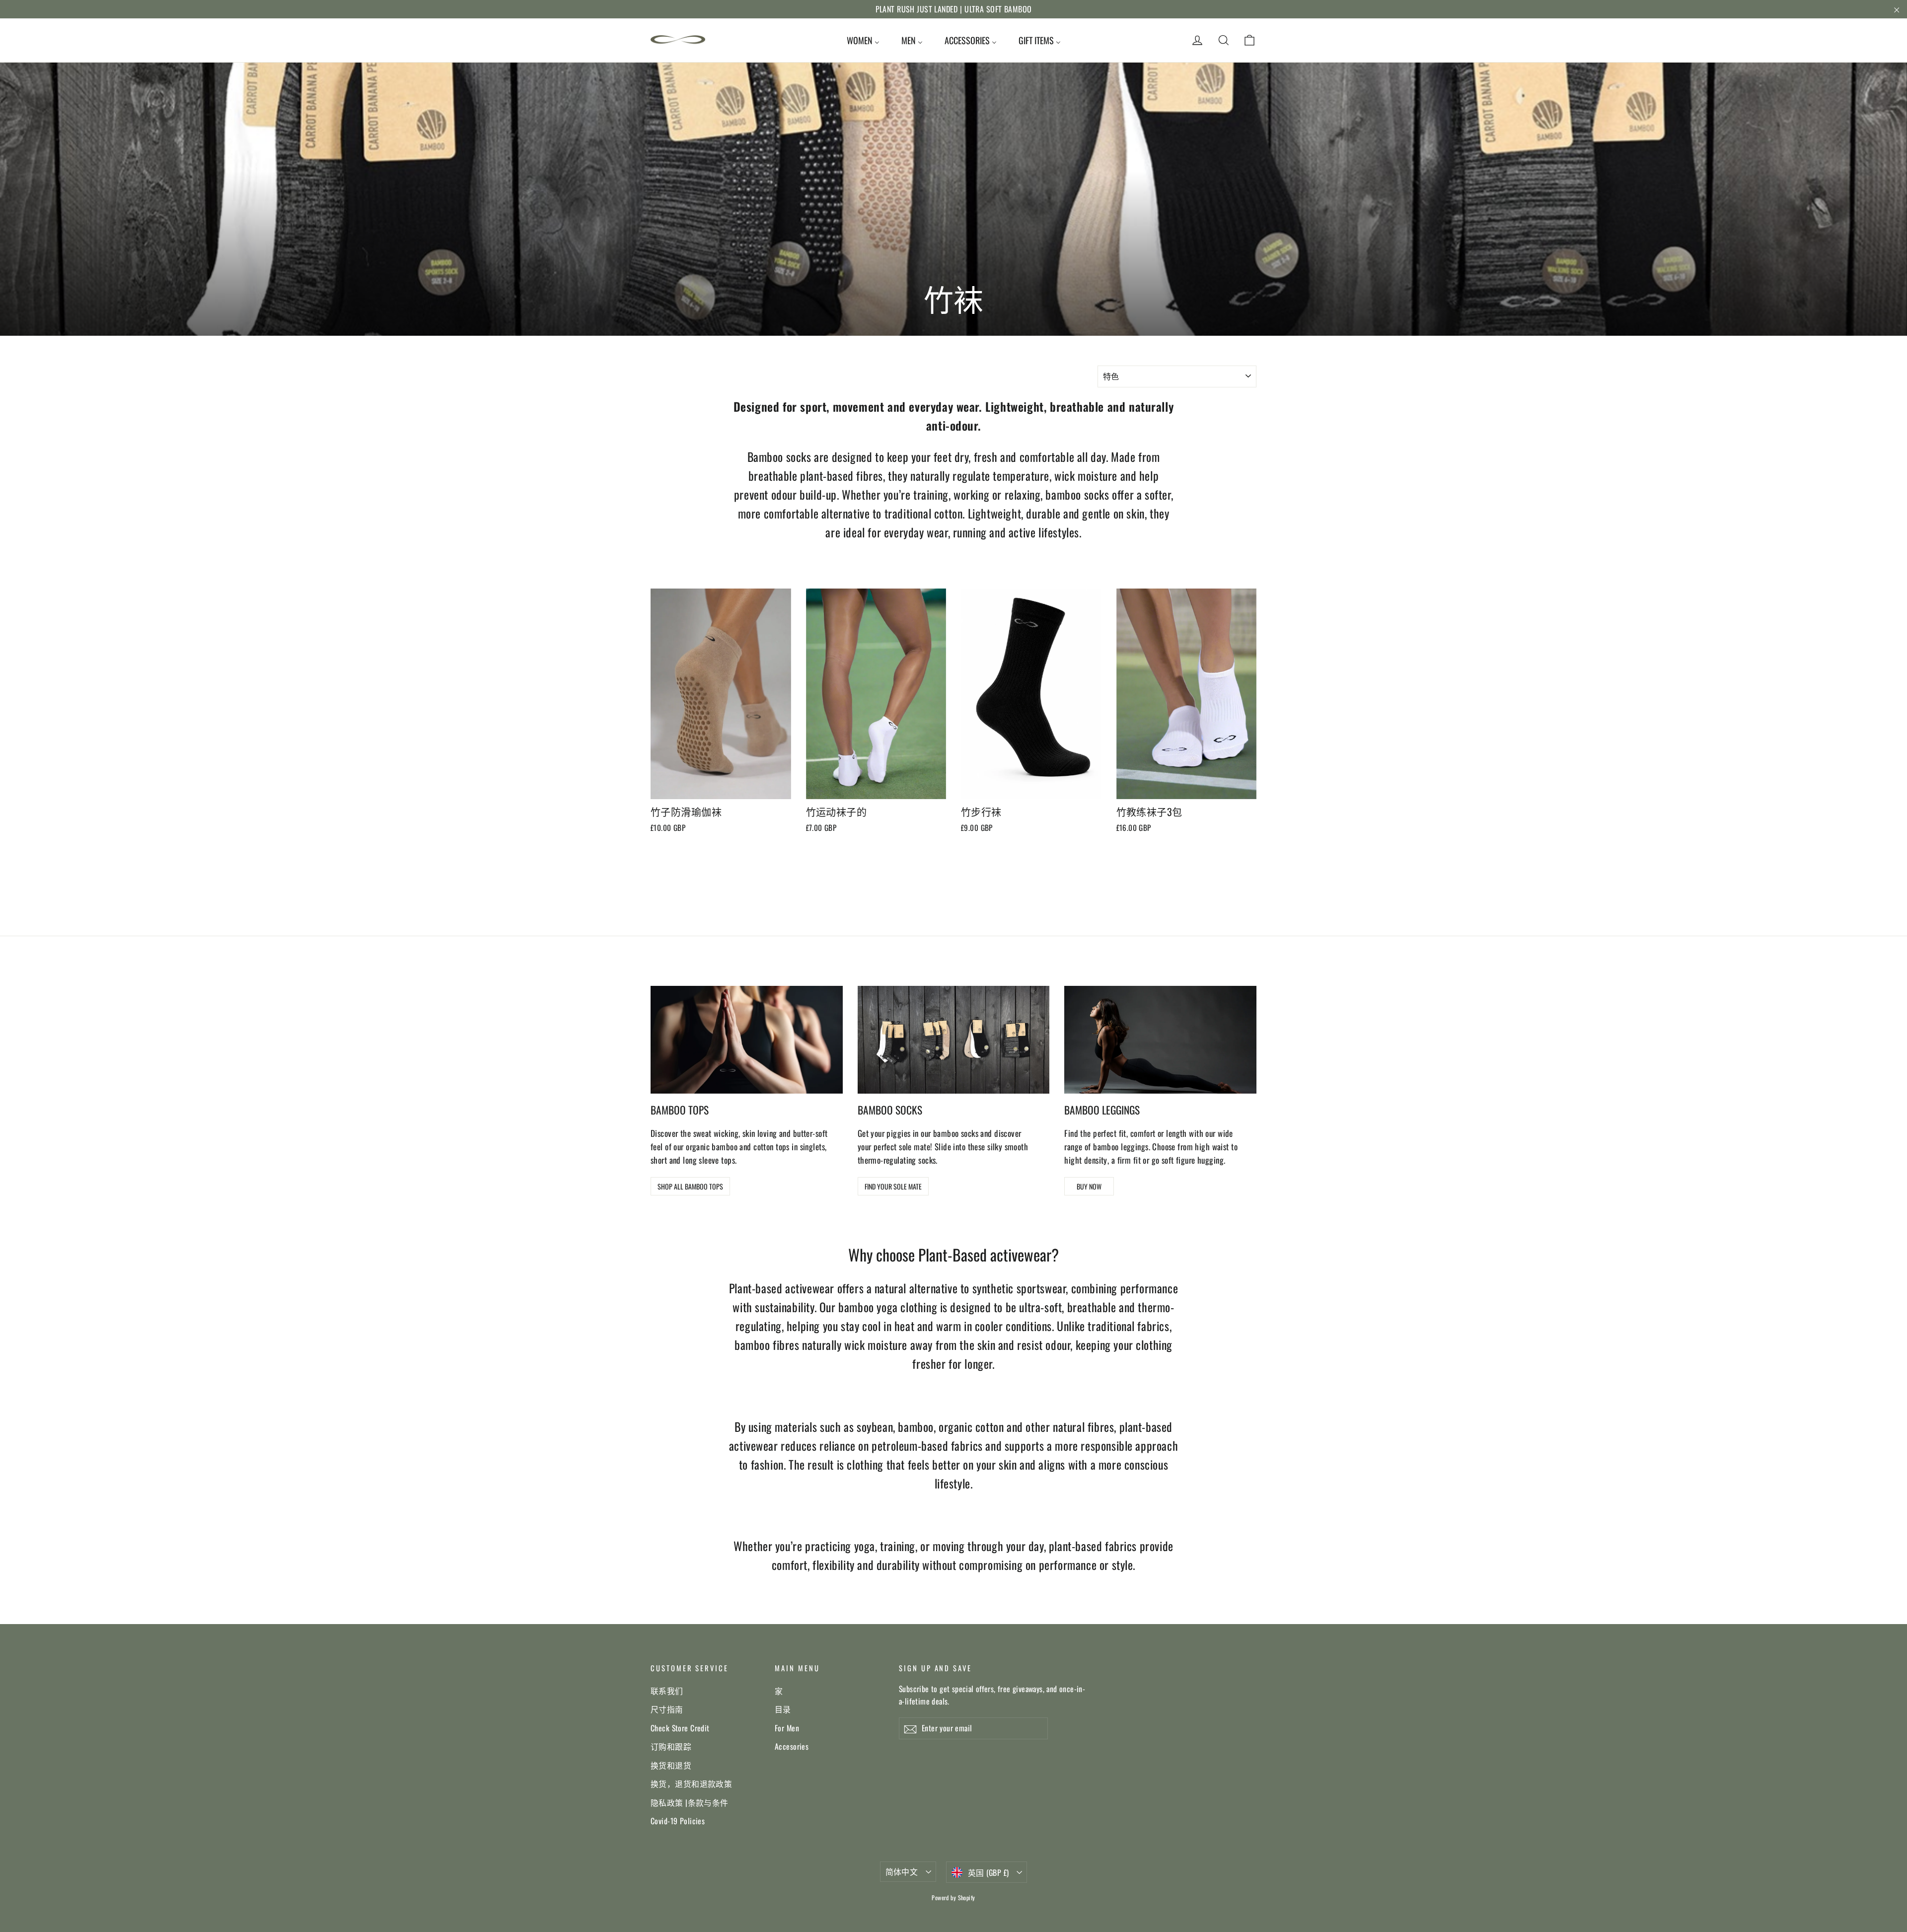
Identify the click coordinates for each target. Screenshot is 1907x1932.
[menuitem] (863, 40)
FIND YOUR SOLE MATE (893, 1186)
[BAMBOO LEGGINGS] (1160, 1040)
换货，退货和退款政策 (691, 1783)
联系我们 (667, 1691)
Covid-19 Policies (678, 1821)
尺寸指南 (667, 1709)
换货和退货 (671, 1765)
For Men (787, 1728)
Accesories (792, 1746)
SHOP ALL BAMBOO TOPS (690, 1186)
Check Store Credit (680, 1728)
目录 (783, 1709)
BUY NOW (1089, 1186)
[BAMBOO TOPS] (747, 1040)
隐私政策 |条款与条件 (690, 1802)
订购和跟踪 (671, 1746)
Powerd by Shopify (953, 1897)
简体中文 (902, 1871)
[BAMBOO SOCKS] (954, 1040)
